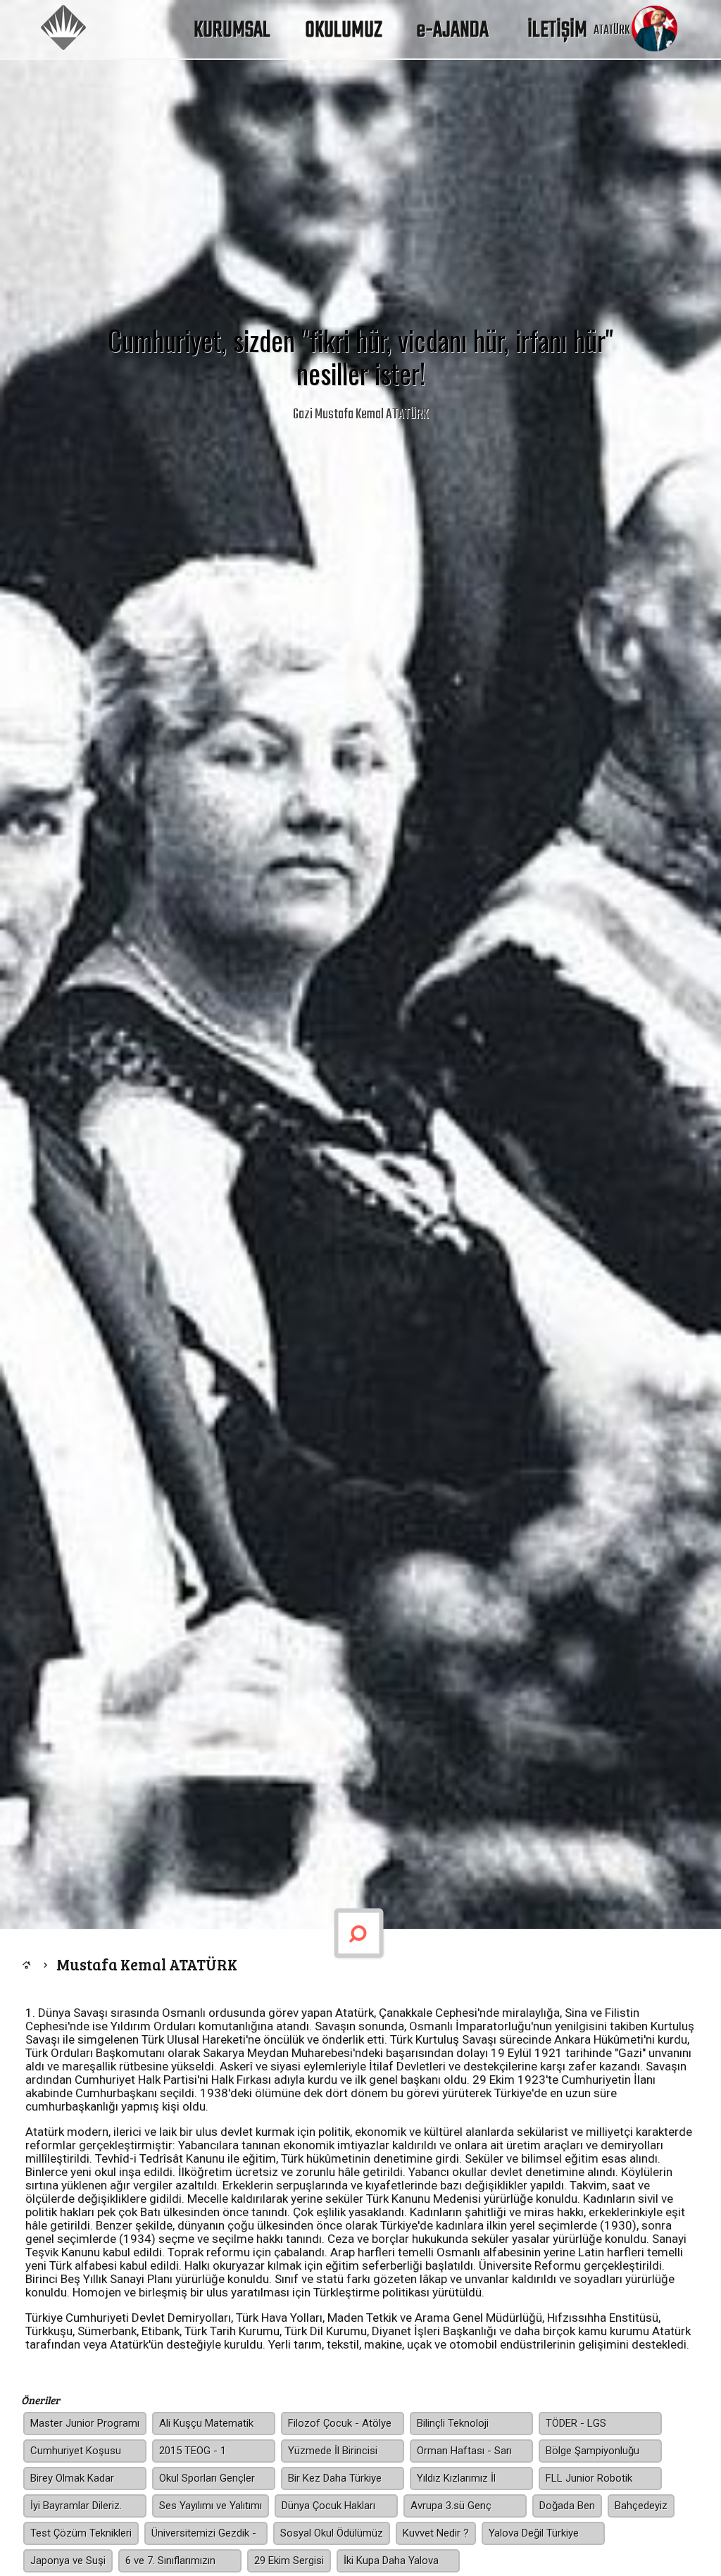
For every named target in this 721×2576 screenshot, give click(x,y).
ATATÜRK (612, 31)
